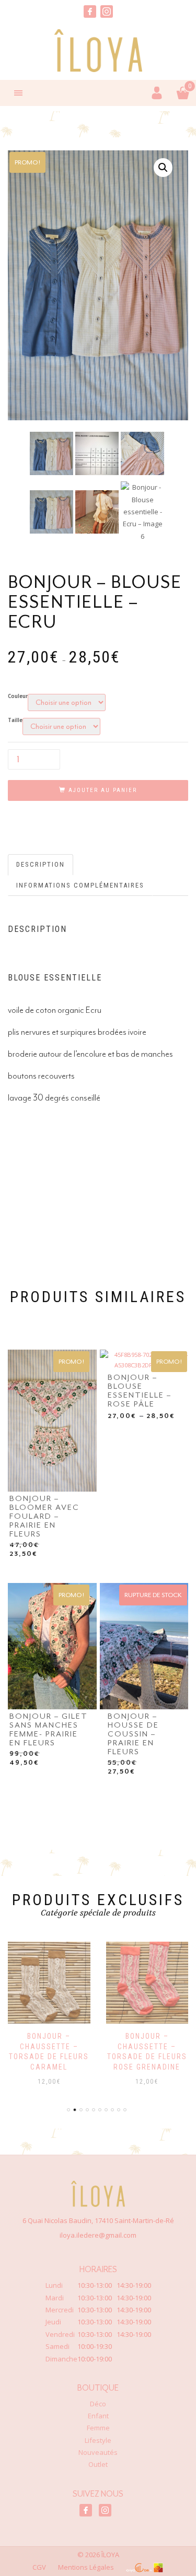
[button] (163, 168)
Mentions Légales (86, 2567)
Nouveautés (98, 2452)
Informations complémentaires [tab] (80, 885)
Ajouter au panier (103, 790)
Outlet (98, 2464)
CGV (39, 2567)
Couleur (18, 696)
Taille (15, 720)
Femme (98, 2428)
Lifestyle (98, 2440)
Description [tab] (41, 864)
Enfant (98, 2416)
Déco (98, 2404)
